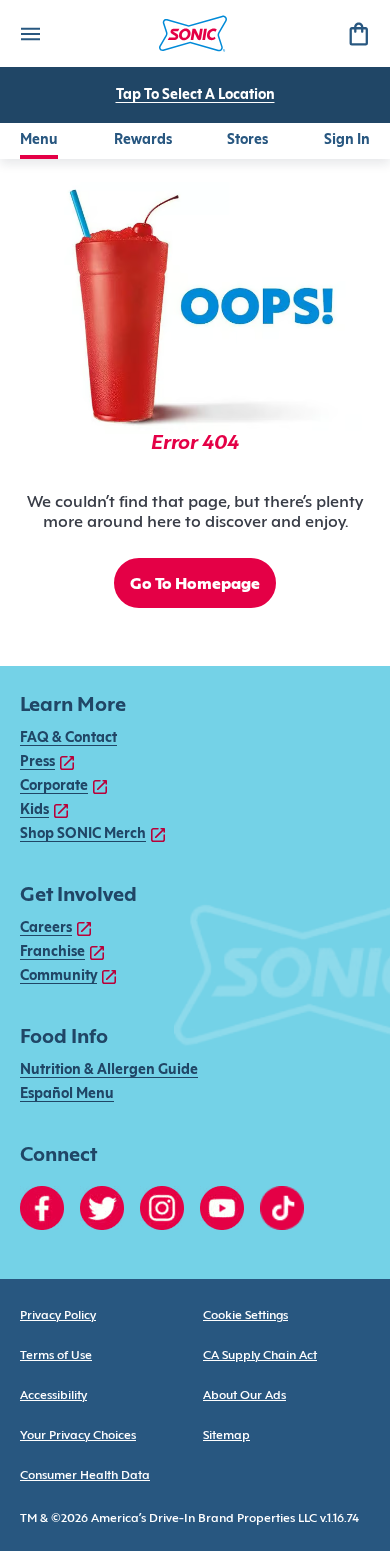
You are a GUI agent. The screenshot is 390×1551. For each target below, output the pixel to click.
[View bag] (358, 33)
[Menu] (30, 33)
